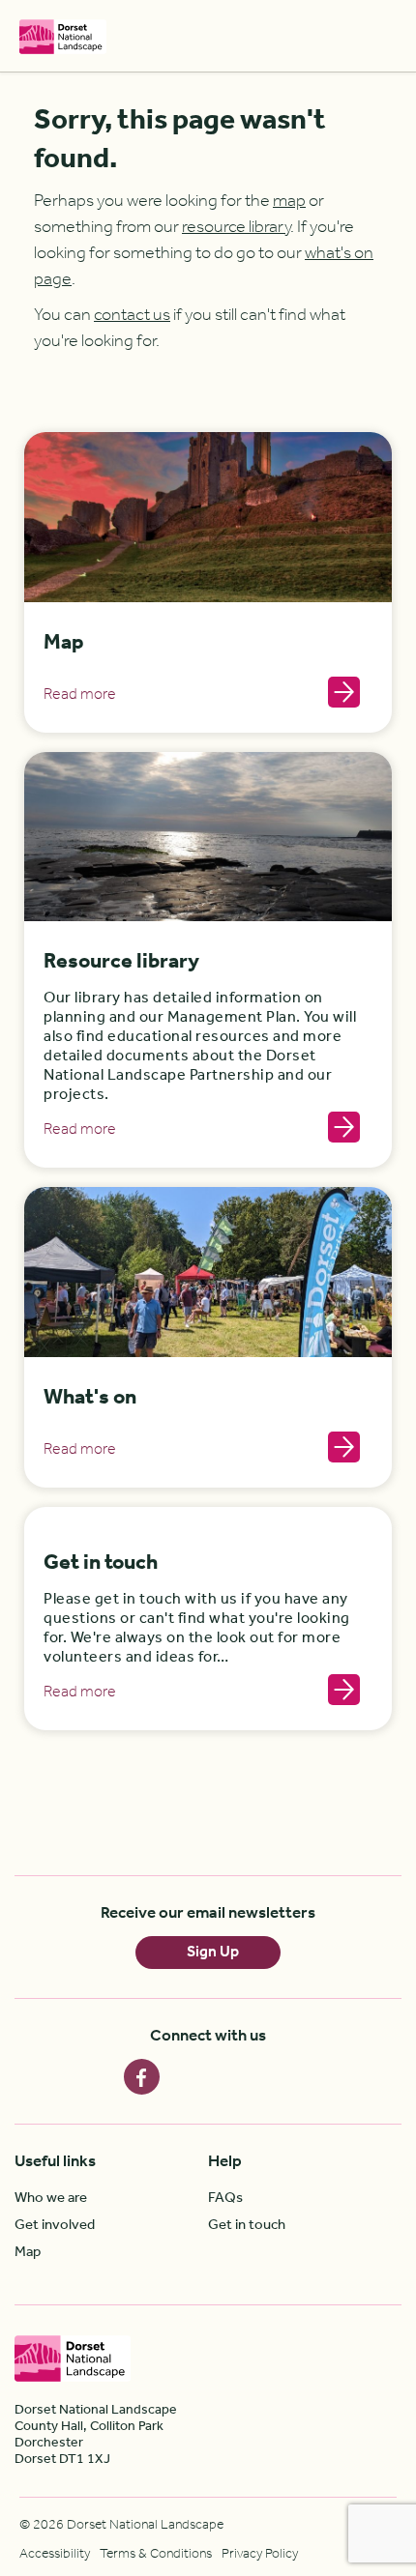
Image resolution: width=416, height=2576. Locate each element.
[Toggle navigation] (386, 36)
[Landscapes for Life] (324, 2359)
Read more (80, 695)
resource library (236, 227)
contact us (132, 315)
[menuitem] (111, 2198)
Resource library (121, 962)
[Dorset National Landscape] (63, 36)
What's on (90, 1398)
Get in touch (101, 1563)
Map (64, 643)
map (289, 201)
